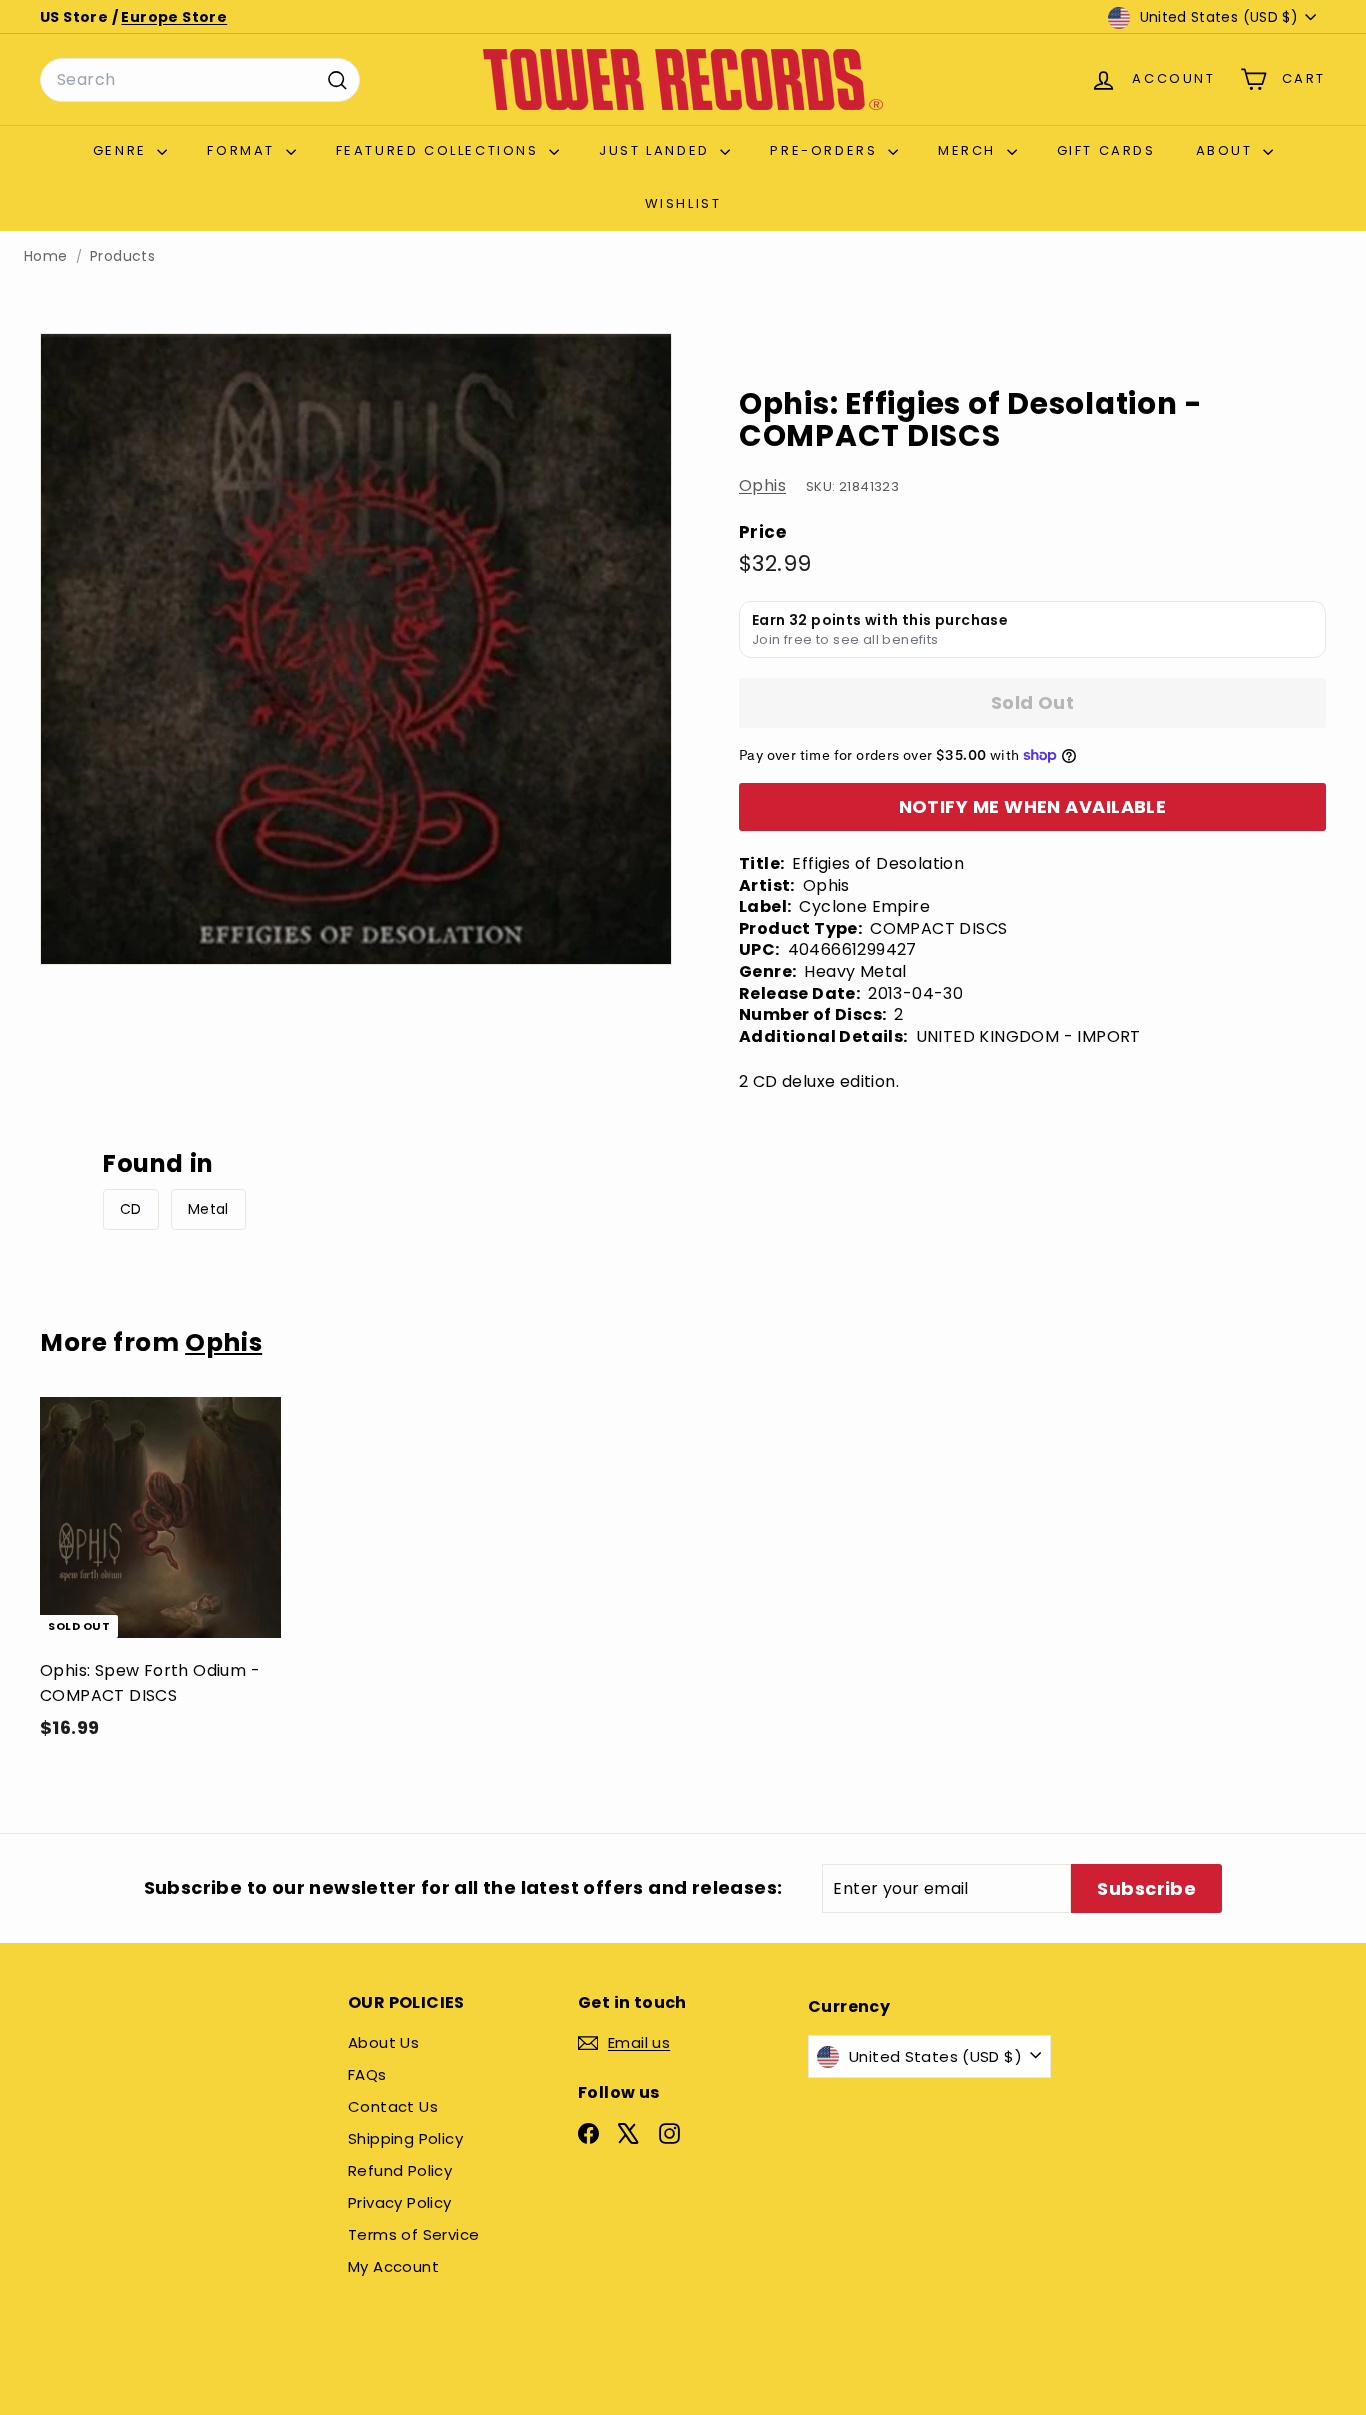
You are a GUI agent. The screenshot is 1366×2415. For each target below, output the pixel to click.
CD (131, 1209)
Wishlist (683, 203)
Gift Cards (1106, 150)
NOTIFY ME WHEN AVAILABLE (1033, 806)
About (1227, 150)
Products (122, 256)
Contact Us (393, 2106)
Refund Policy (400, 2170)
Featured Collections (440, 150)
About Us (383, 2042)
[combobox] (200, 80)
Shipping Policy (405, 2138)
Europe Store (174, 17)
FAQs (367, 2074)
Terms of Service (413, 2234)
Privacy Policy (400, 2202)
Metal (208, 1209)
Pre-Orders (826, 150)
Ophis (762, 485)
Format (243, 150)
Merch (970, 150)
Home (46, 256)
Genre (123, 150)
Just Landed (657, 150)
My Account (393, 2266)
